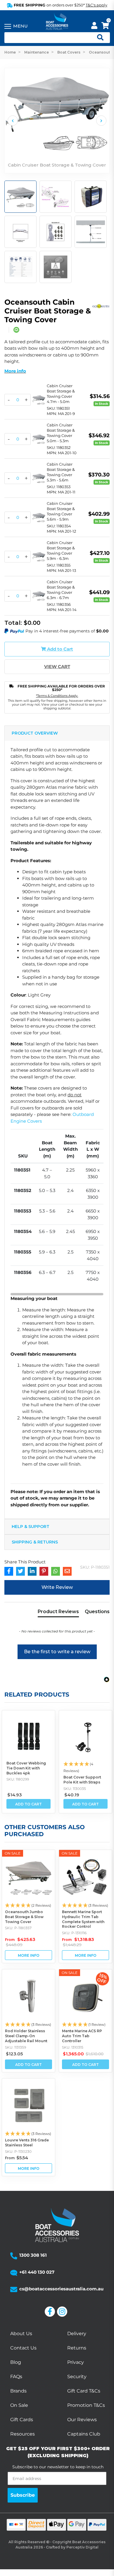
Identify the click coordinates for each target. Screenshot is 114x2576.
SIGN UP (85, 1303)
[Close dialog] (109, 1255)
